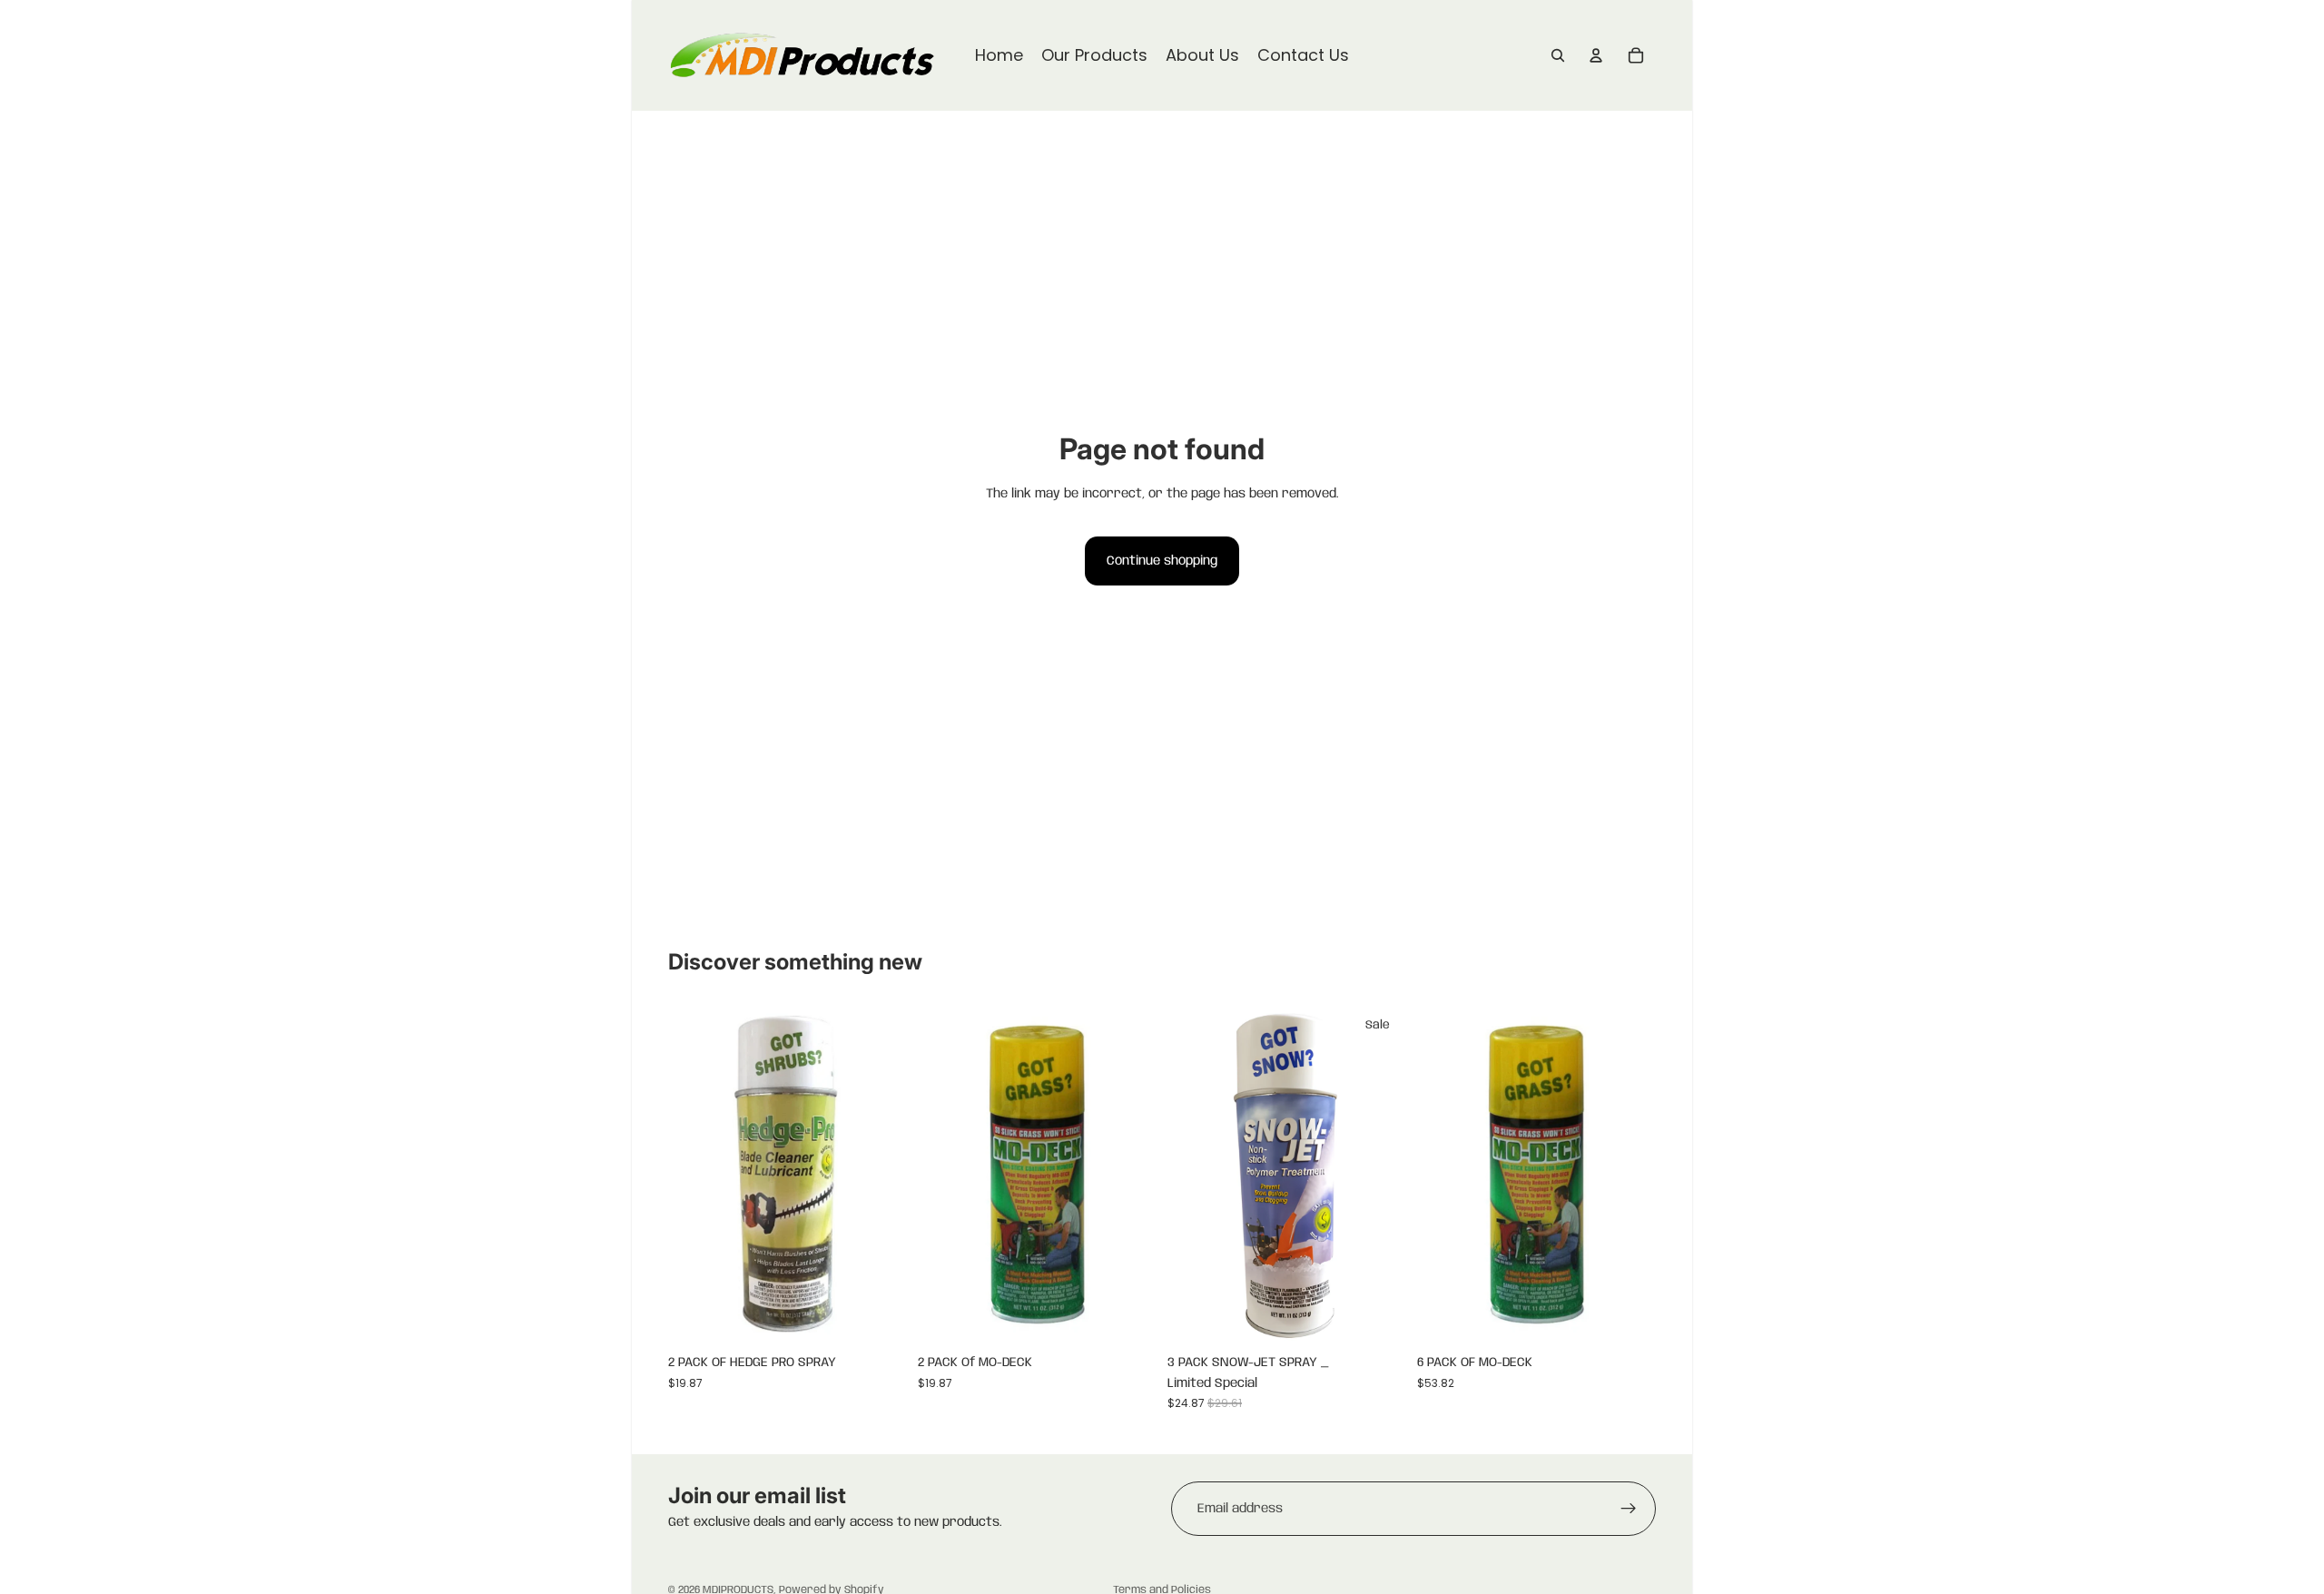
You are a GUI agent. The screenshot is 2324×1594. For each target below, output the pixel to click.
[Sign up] (1629, 1509)
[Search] (1558, 55)
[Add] (879, 1318)
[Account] (1596, 55)
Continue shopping (1162, 561)
